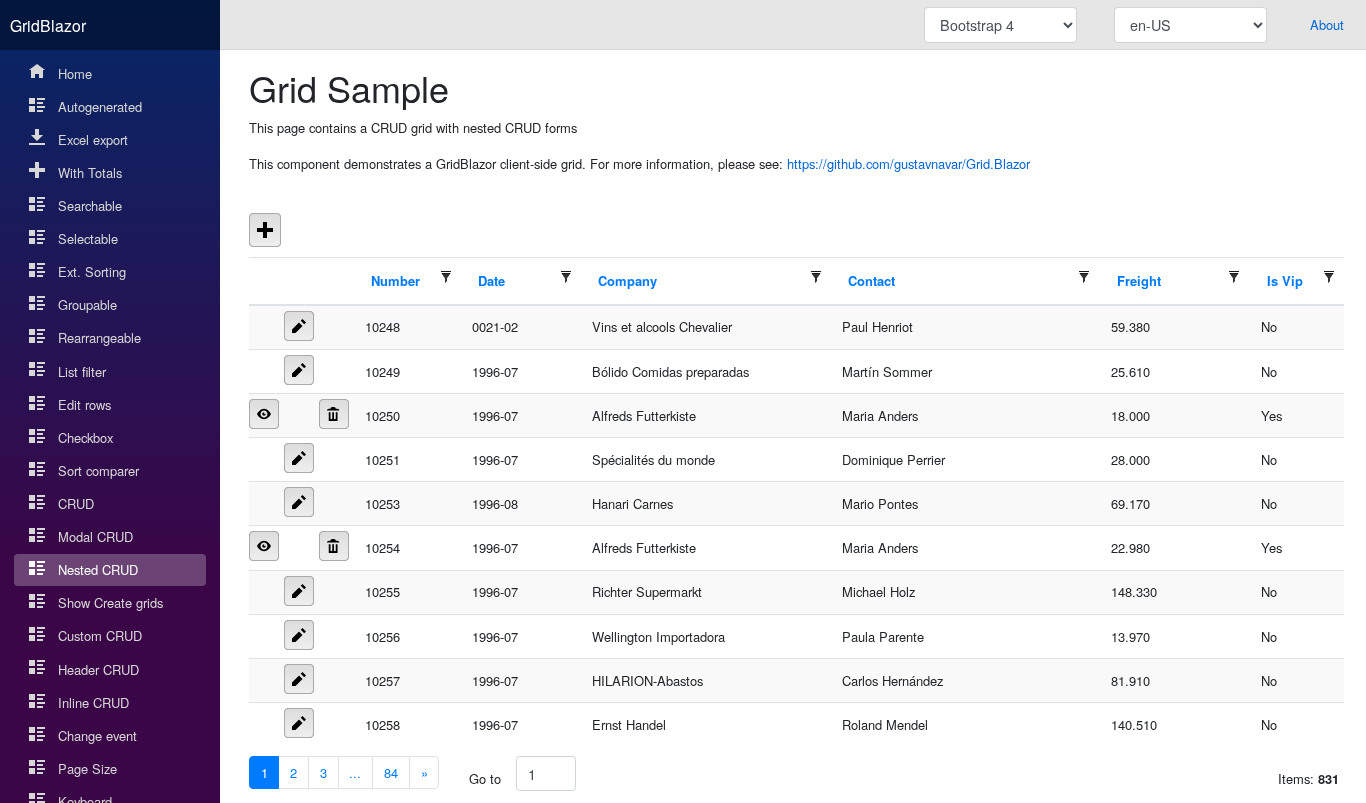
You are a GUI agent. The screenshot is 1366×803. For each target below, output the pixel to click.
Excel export (93, 139)
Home (75, 73)
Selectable (88, 238)
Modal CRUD (95, 536)
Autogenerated (100, 106)
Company (627, 280)
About (1327, 24)
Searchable (90, 205)
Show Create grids (110, 602)
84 (391, 772)
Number (395, 280)
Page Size (87, 768)
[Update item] (299, 326)
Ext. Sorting (92, 271)
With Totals (90, 172)
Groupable (87, 304)
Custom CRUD (100, 635)
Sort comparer (98, 470)
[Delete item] (334, 414)
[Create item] (265, 230)
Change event (97, 735)
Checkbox (85, 437)
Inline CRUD (93, 702)
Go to (485, 778)
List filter (82, 371)
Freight (1139, 280)
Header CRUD (98, 669)
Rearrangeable (99, 337)
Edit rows (84, 404)
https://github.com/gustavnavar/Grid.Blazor (908, 163)
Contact (871, 280)
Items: (1308, 778)
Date (491, 280)
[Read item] (264, 414)
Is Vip (1285, 280)
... (355, 772)
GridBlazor (48, 25)
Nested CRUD (98, 569)
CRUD (76, 503)
